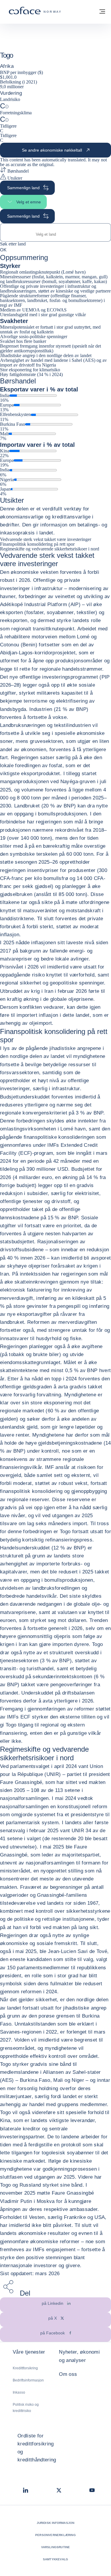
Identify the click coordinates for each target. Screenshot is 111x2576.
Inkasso (19, 2392)
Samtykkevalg (55, 2559)
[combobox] (55, 234)
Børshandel (17, 171)
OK (3, 250)
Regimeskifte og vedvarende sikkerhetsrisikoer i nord (50, 549)
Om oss (68, 2374)
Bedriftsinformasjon (28, 2380)
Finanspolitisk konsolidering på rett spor (37, 544)
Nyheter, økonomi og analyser (79, 2356)
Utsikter (14, 178)
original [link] (46, 164)
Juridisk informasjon (56, 2523)
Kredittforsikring (25, 2368)
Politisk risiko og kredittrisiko (26, 2408)
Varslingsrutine (56, 2547)
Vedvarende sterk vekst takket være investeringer (46, 539)
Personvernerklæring (55, 2535)
